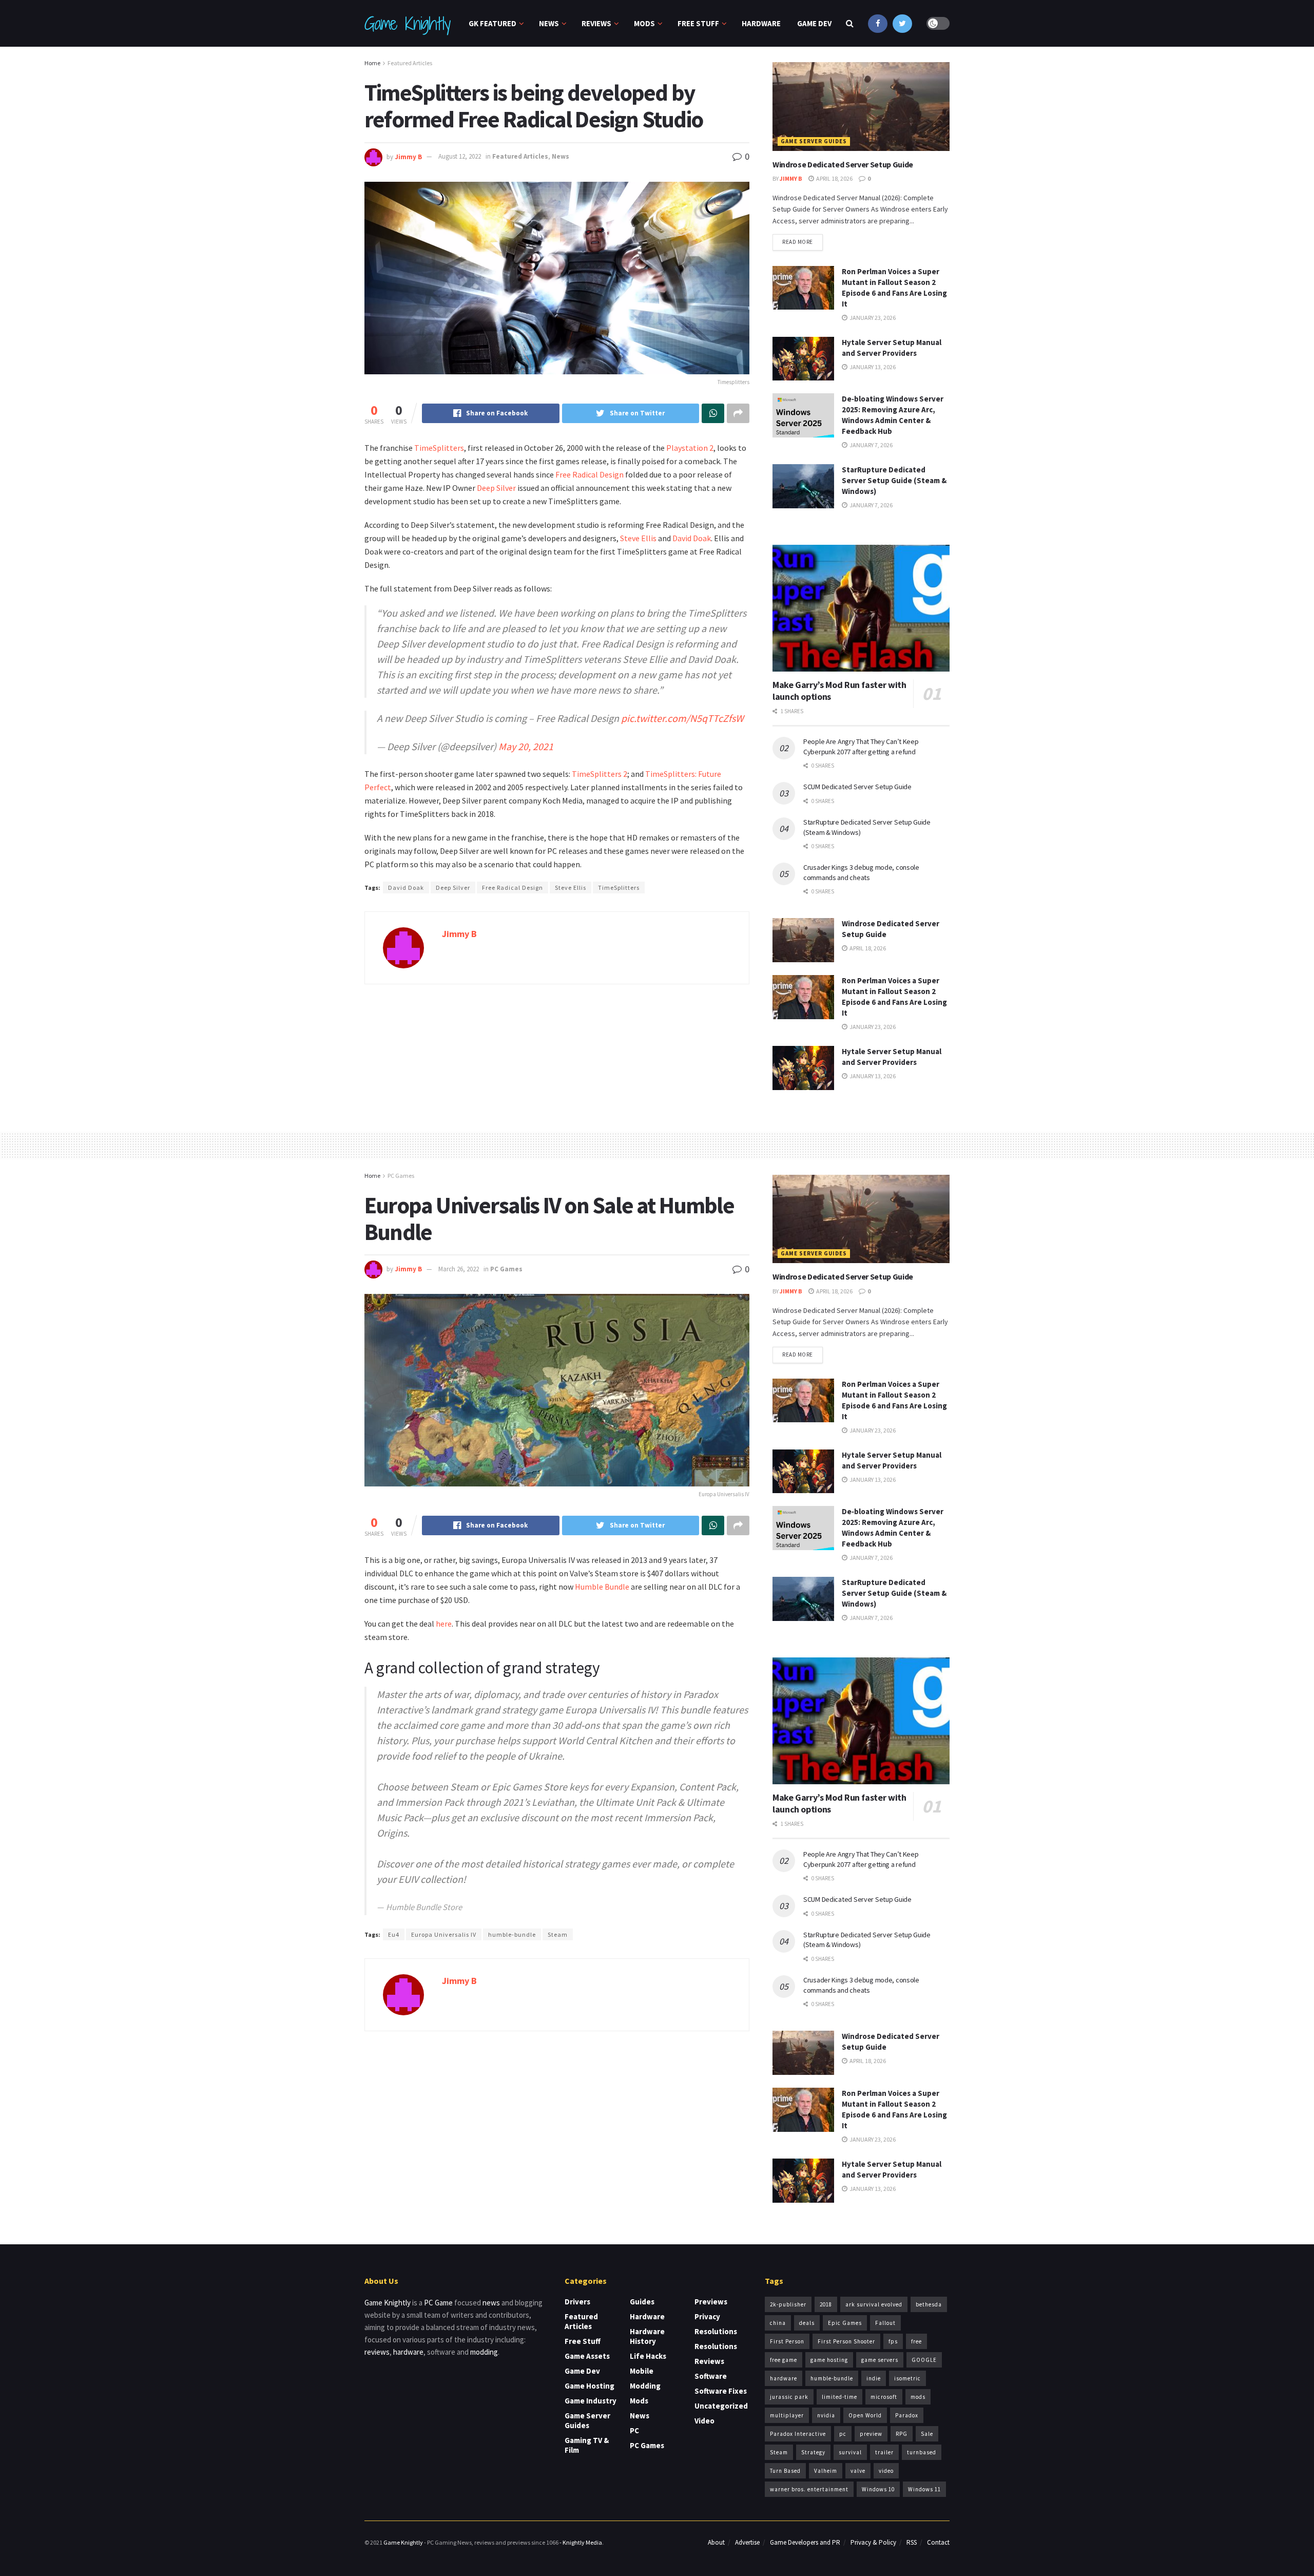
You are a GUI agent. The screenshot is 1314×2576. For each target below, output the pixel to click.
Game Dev (814, 23)
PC (634, 2430)
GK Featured (492, 23)
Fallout (885, 2323)
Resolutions (716, 2331)
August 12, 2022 (460, 156)
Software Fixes (721, 2391)
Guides (642, 2302)
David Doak (692, 538)
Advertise (747, 2542)
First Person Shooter (846, 2341)
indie (874, 2378)
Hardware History (647, 2336)
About (716, 2542)
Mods (644, 23)
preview (871, 2434)
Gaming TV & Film (587, 2445)
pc (843, 2434)
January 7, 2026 (871, 445)
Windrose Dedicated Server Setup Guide (843, 164)
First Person (787, 2341)
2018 (826, 2304)
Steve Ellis (638, 538)
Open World (865, 2415)
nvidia (826, 2415)
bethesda (929, 2304)
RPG (902, 2434)
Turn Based (785, 2471)
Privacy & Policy (873, 2542)
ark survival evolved (874, 2304)
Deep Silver (496, 488)
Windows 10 (878, 2489)
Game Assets (587, 2356)
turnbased (922, 2452)
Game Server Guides (814, 141)
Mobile (642, 2371)
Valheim (826, 2471)
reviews (377, 2352)
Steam (558, 1934)
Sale (927, 2434)
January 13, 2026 (872, 367)
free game (784, 2360)
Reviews (596, 23)
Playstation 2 (690, 448)
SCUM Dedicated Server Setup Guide (857, 787)
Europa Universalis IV (444, 1934)
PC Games (401, 1176)
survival (850, 2452)
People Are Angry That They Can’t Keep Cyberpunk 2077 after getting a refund (861, 747)
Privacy (707, 2316)
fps (893, 2341)
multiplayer (787, 2415)
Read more (798, 242)
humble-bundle (512, 1934)
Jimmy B (408, 156)
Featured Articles (410, 63)
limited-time (839, 2397)
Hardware (761, 23)
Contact (938, 2542)
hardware (408, 2352)
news (491, 2303)
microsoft (884, 2397)
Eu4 (394, 1934)
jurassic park (789, 2397)
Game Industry (591, 2401)
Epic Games (845, 2323)
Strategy (813, 2452)
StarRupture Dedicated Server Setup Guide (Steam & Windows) (894, 480)
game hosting (829, 2360)
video (886, 2471)
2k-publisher (788, 2304)
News (549, 23)
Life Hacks (648, 2356)
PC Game (438, 2303)
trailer (884, 2452)
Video (704, 2421)
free (916, 2341)
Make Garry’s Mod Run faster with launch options (839, 691)
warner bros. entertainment (809, 2489)
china (778, 2323)
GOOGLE (924, 2360)
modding (484, 2352)
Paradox (907, 2415)
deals (807, 2323)
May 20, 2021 (526, 746)
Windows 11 (924, 2489)
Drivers (577, 2302)
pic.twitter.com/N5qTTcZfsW (682, 718)
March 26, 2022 (459, 1269)
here (444, 1624)
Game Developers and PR (805, 2542)
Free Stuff (698, 23)
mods (918, 2397)
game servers (880, 2360)
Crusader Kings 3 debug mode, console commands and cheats (861, 872)
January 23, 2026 (872, 318)
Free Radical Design (589, 474)
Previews (711, 2302)
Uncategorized (721, 2406)
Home (372, 63)
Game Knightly (407, 24)
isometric (907, 2378)
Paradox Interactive (798, 2434)
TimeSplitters (439, 448)
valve (858, 2471)
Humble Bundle (602, 1587)
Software (711, 2376)
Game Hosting (590, 2386)
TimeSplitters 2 (600, 774)
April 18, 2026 (834, 178)
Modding (645, 2386)
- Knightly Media (581, 2542)
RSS (912, 2542)
